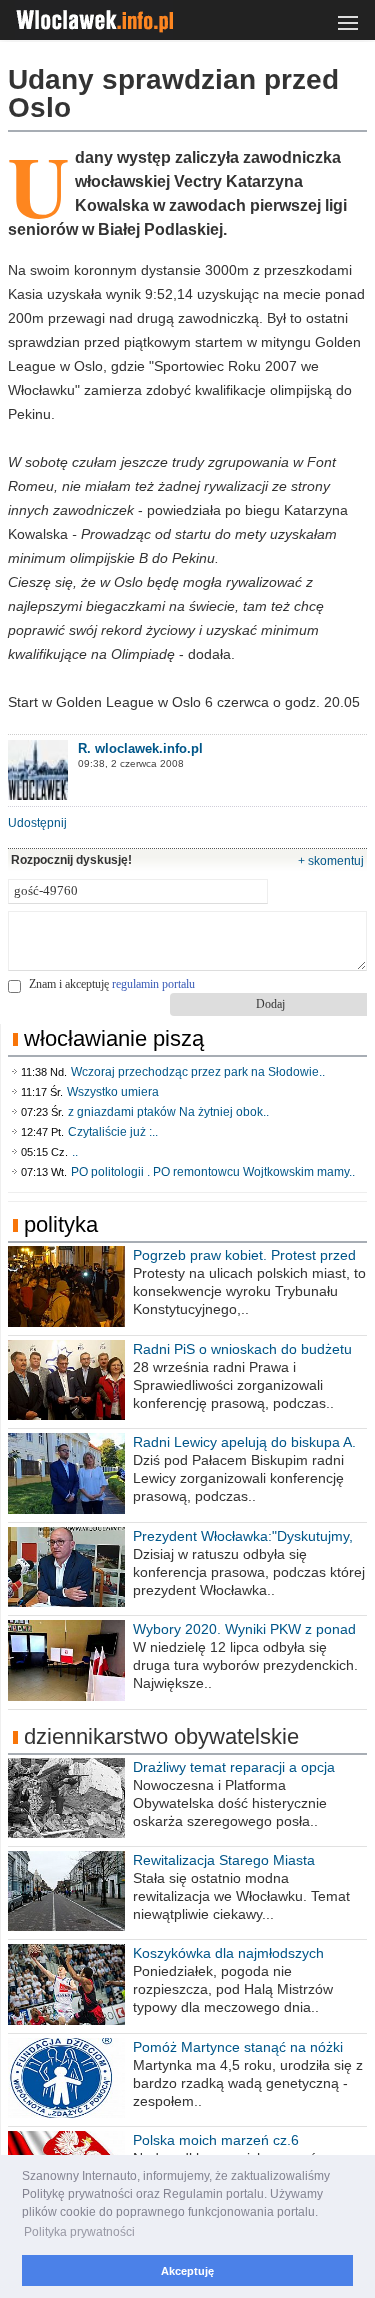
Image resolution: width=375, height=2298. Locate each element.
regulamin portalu (153, 984)
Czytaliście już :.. (113, 1132)
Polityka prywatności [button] (79, 2232)
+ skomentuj (331, 861)
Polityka (61, 1224)
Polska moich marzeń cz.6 (216, 2140)
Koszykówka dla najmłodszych (228, 1953)
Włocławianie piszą (114, 1038)
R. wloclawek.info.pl (140, 748)
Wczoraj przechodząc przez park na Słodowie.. (198, 1072)
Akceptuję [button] (187, 2271)
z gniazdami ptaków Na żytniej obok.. (168, 1112)
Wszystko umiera (113, 1092)
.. (75, 1152)
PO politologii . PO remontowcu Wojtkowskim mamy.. (213, 1172)
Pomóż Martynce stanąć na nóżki (238, 2047)
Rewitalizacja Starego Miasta (224, 1860)
